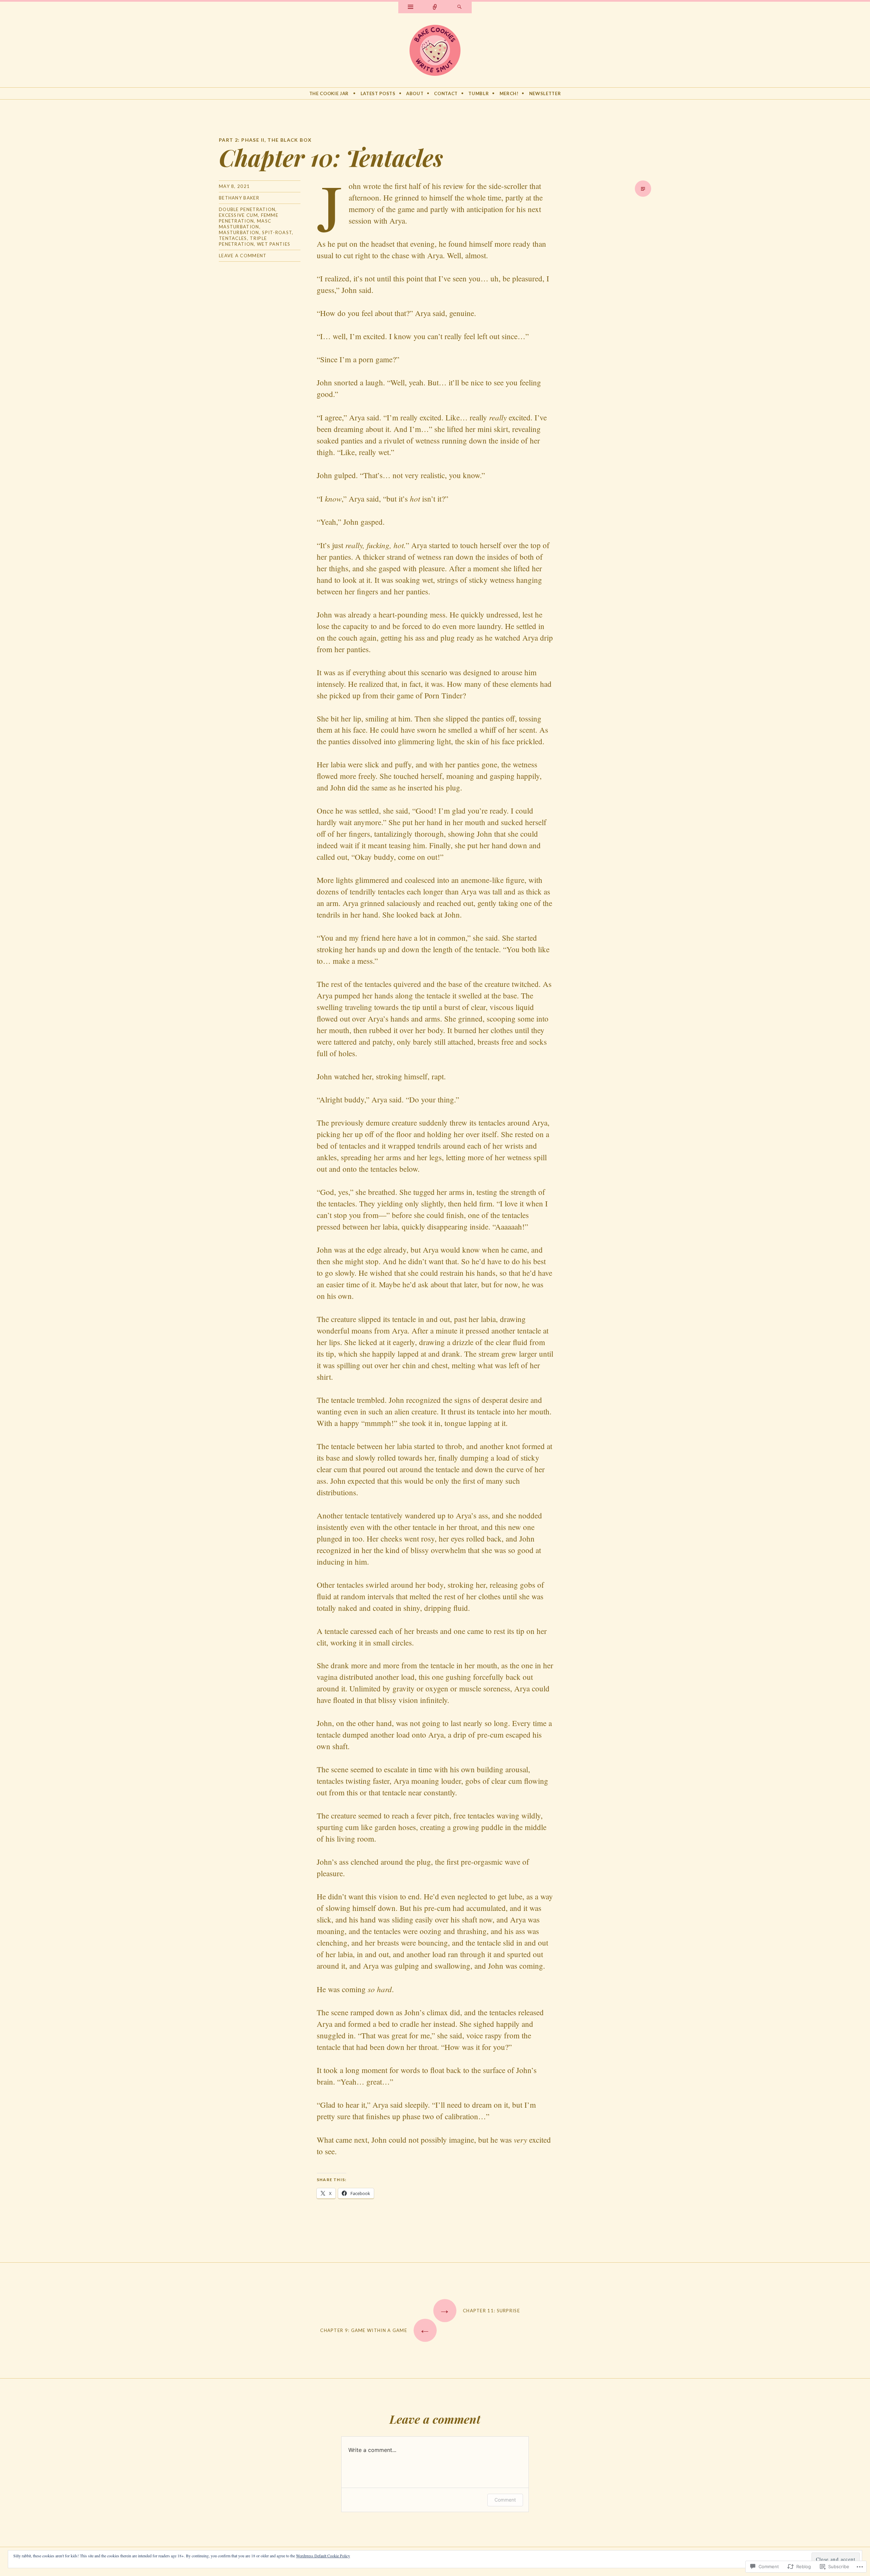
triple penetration (243, 241)
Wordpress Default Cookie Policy (323, 2556)
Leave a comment (243, 256)
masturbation (239, 232)
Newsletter (545, 93)
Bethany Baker (239, 198)
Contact (446, 93)
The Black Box (290, 140)
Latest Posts (378, 93)
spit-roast (277, 232)
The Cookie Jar (329, 93)
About (415, 93)
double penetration (247, 209)
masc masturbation (245, 224)
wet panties (274, 244)
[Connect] (435, 7)
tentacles (233, 238)
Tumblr (478, 93)
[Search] (459, 7)
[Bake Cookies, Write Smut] (435, 49)
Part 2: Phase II (242, 140)
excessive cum (238, 215)
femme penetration (249, 218)
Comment (505, 2500)
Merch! (509, 93)
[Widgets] (411, 7)
